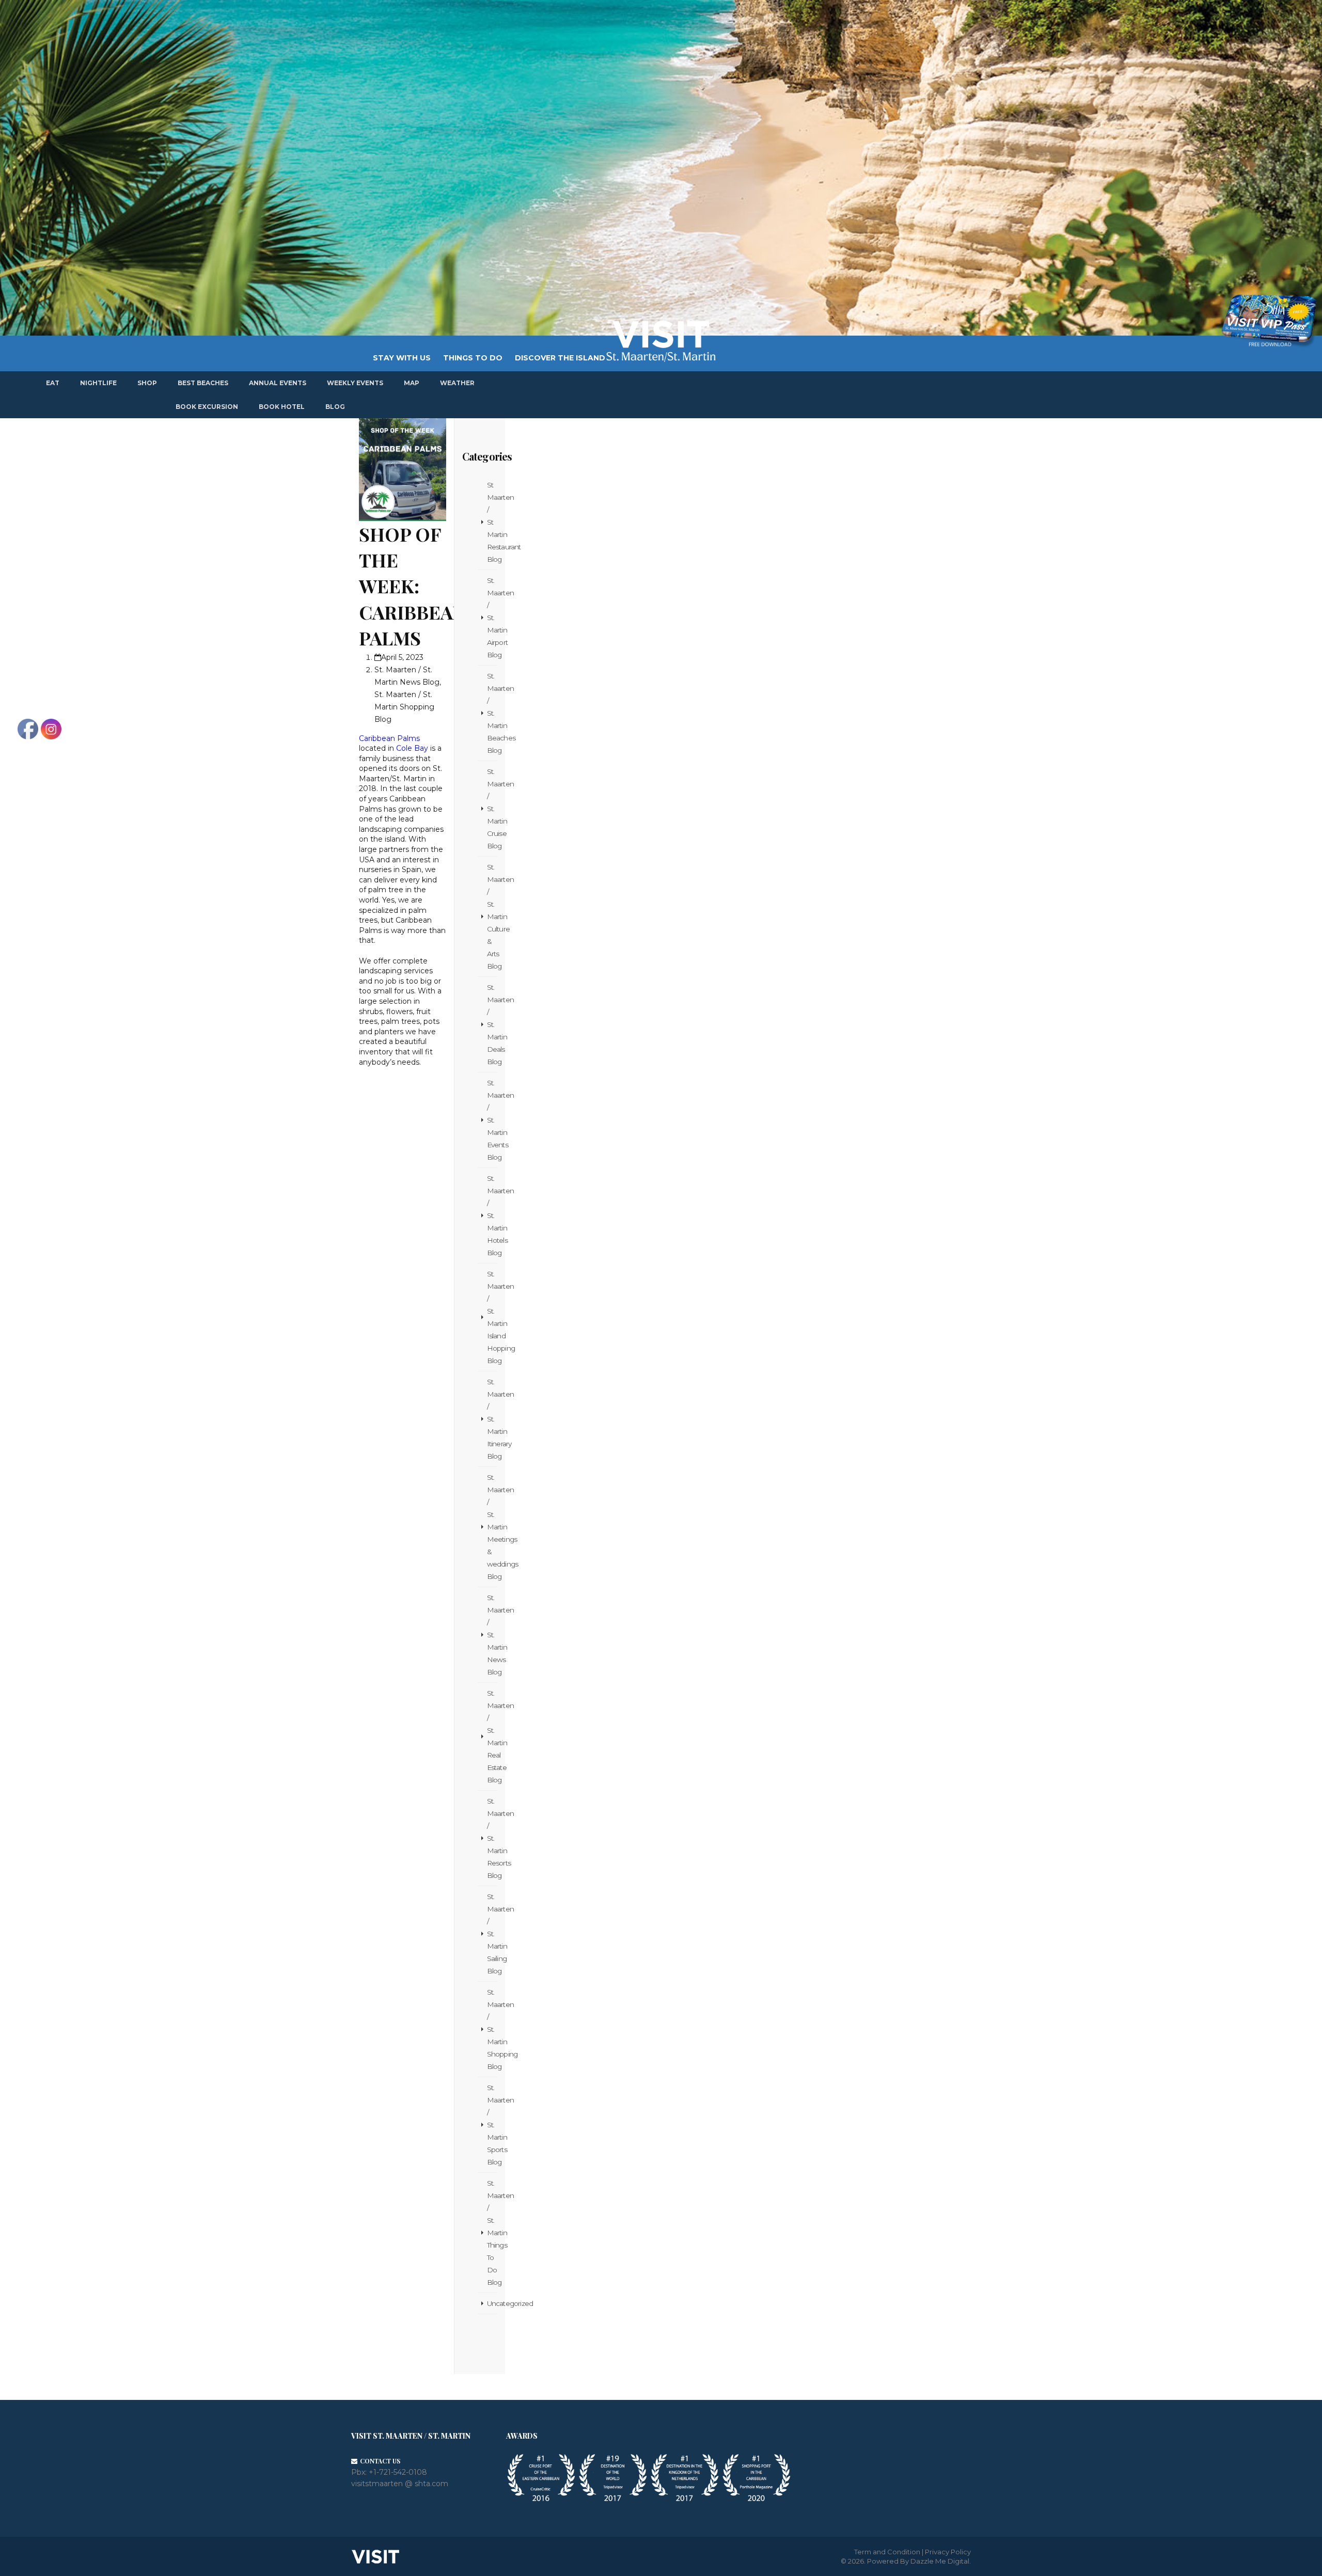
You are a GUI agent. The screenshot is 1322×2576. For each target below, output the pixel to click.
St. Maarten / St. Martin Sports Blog (492, 2125)
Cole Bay (412, 748)
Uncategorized (492, 2303)
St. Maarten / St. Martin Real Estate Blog (492, 1736)
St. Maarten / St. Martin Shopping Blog (404, 707)
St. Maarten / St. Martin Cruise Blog (492, 809)
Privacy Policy (948, 2552)
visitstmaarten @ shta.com (400, 2484)
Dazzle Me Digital (940, 2561)
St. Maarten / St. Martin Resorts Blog (492, 1838)
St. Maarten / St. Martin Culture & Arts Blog (492, 916)
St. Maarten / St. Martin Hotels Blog (492, 1215)
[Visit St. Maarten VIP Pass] (1269, 321)
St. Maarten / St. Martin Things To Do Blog (492, 2233)
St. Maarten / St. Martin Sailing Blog (492, 1934)
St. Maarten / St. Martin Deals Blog (492, 1024)
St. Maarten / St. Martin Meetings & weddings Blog (492, 1527)
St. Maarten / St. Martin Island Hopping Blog (492, 1317)
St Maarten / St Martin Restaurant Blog (492, 522)
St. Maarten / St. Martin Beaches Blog (492, 713)
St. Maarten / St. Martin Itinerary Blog (492, 1419)
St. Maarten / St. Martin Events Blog (492, 1120)
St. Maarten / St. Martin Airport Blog (492, 618)
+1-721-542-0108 (398, 2472)
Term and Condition (887, 2552)
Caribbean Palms (389, 738)
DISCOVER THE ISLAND (560, 358)
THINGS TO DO (473, 358)
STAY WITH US (402, 358)
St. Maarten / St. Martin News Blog (492, 1635)
